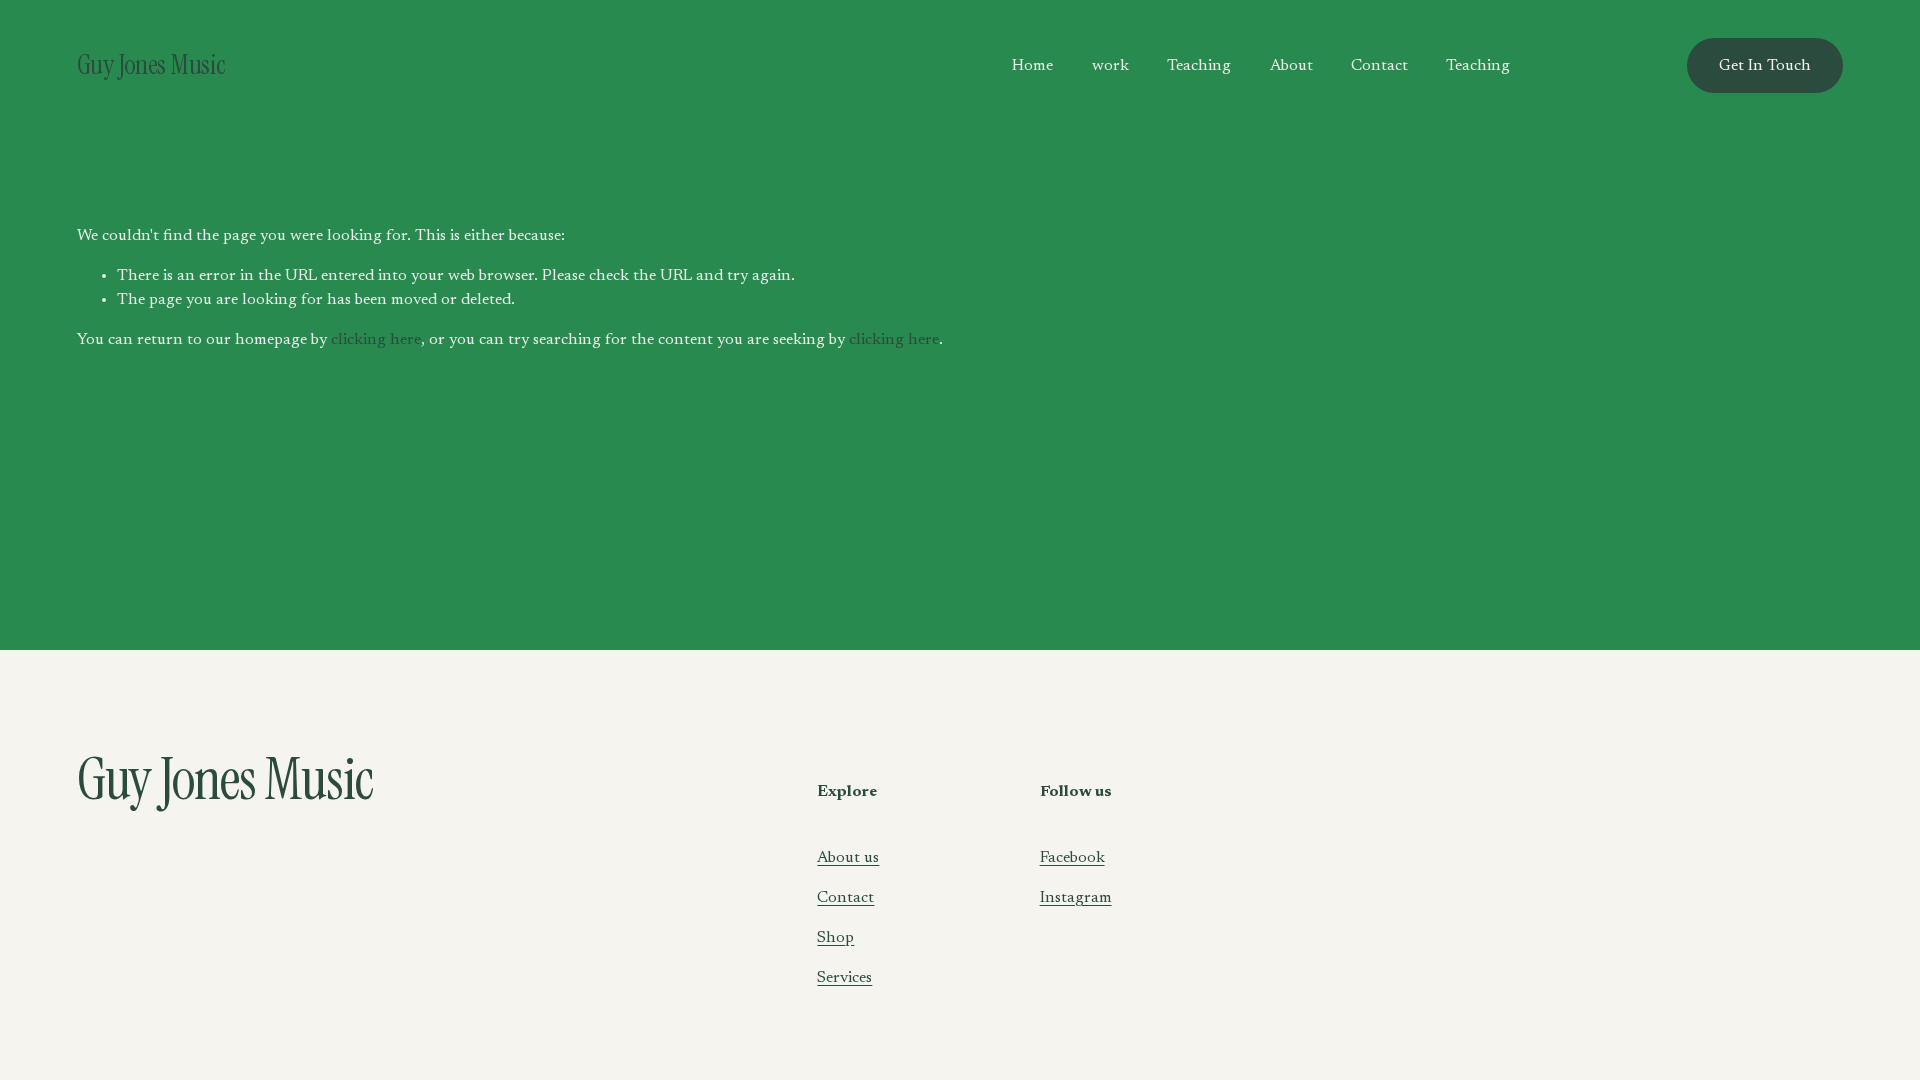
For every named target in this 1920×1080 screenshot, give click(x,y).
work (1110, 66)
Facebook (1072, 858)
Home (1032, 66)
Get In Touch (1765, 66)
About (1291, 66)
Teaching (1199, 66)
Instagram (1076, 898)
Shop (835, 938)
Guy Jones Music (151, 65)
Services (844, 978)
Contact (1379, 66)
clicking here (376, 340)
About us (848, 858)
